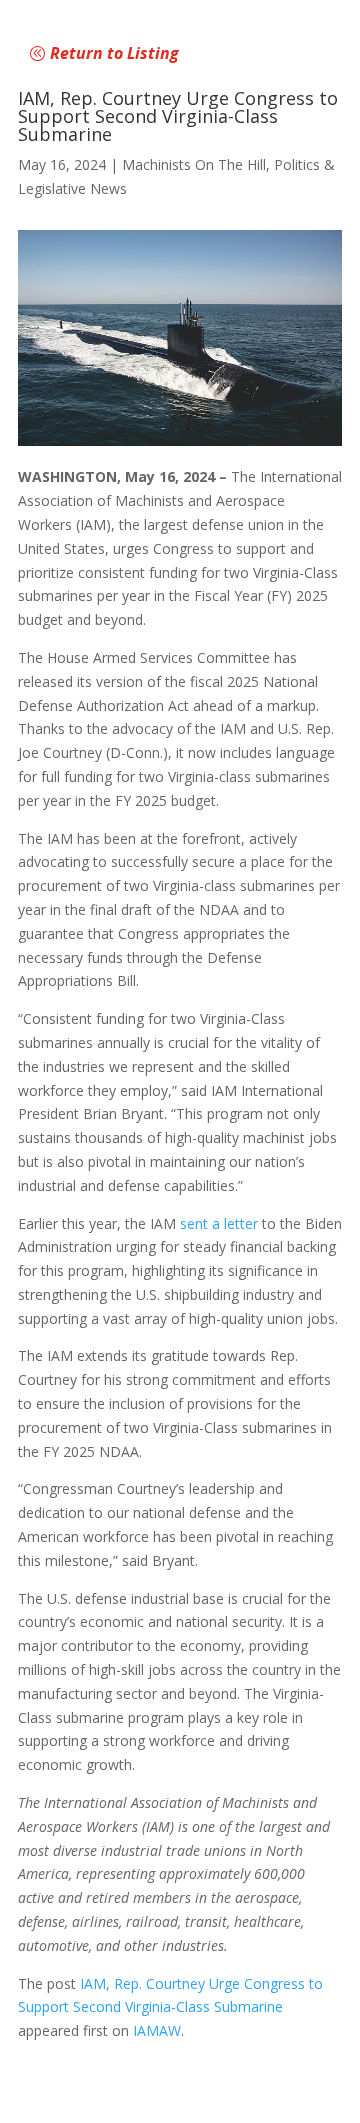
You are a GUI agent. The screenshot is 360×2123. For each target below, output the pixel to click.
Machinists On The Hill (194, 164)
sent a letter (219, 1223)
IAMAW (157, 2030)
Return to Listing (114, 53)
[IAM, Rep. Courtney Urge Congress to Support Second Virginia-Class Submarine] (180, 338)
